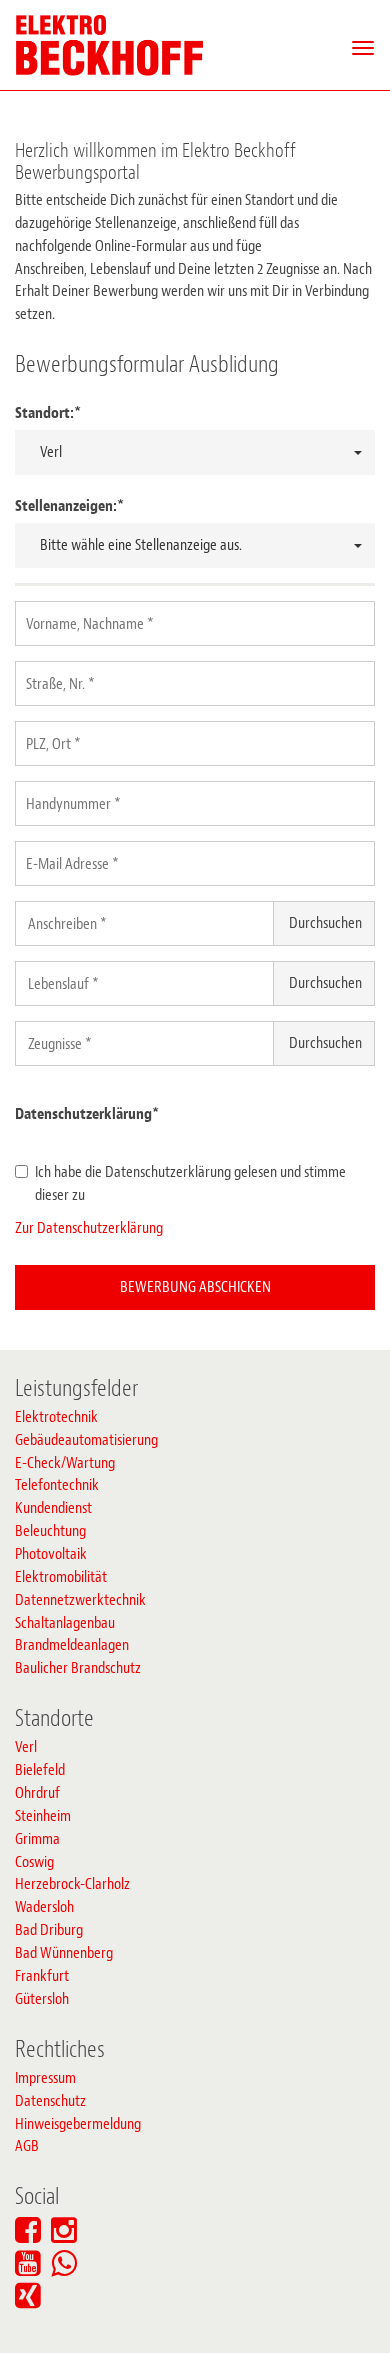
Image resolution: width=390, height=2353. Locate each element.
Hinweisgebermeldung (78, 2124)
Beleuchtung (50, 1531)
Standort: (48, 413)
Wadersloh (44, 1907)
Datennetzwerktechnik (80, 1600)
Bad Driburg (49, 1930)
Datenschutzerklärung (87, 1114)
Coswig (34, 1862)
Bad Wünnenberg (64, 1953)
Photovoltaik (51, 1554)
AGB (27, 2146)
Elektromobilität (61, 1577)
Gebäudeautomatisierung (86, 1440)
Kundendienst (53, 1508)
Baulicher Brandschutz (78, 1668)
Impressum (45, 2078)
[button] (195, 452)
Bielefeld (40, 1770)
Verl (26, 1747)
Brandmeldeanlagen (72, 1645)
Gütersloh (42, 1999)
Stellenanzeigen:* (69, 506)
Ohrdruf (37, 1793)
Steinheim (43, 1816)
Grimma (37, 1839)
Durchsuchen (325, 923)
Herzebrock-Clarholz (72, 1884)
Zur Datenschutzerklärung (89, 1228)
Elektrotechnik (56, 1417)
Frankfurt (42, 1976)
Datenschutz (50, 2101)
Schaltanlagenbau (65, 1623)
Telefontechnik (57, 1485)
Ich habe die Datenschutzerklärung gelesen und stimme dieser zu (190, 1183)
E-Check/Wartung (65, 1463)
